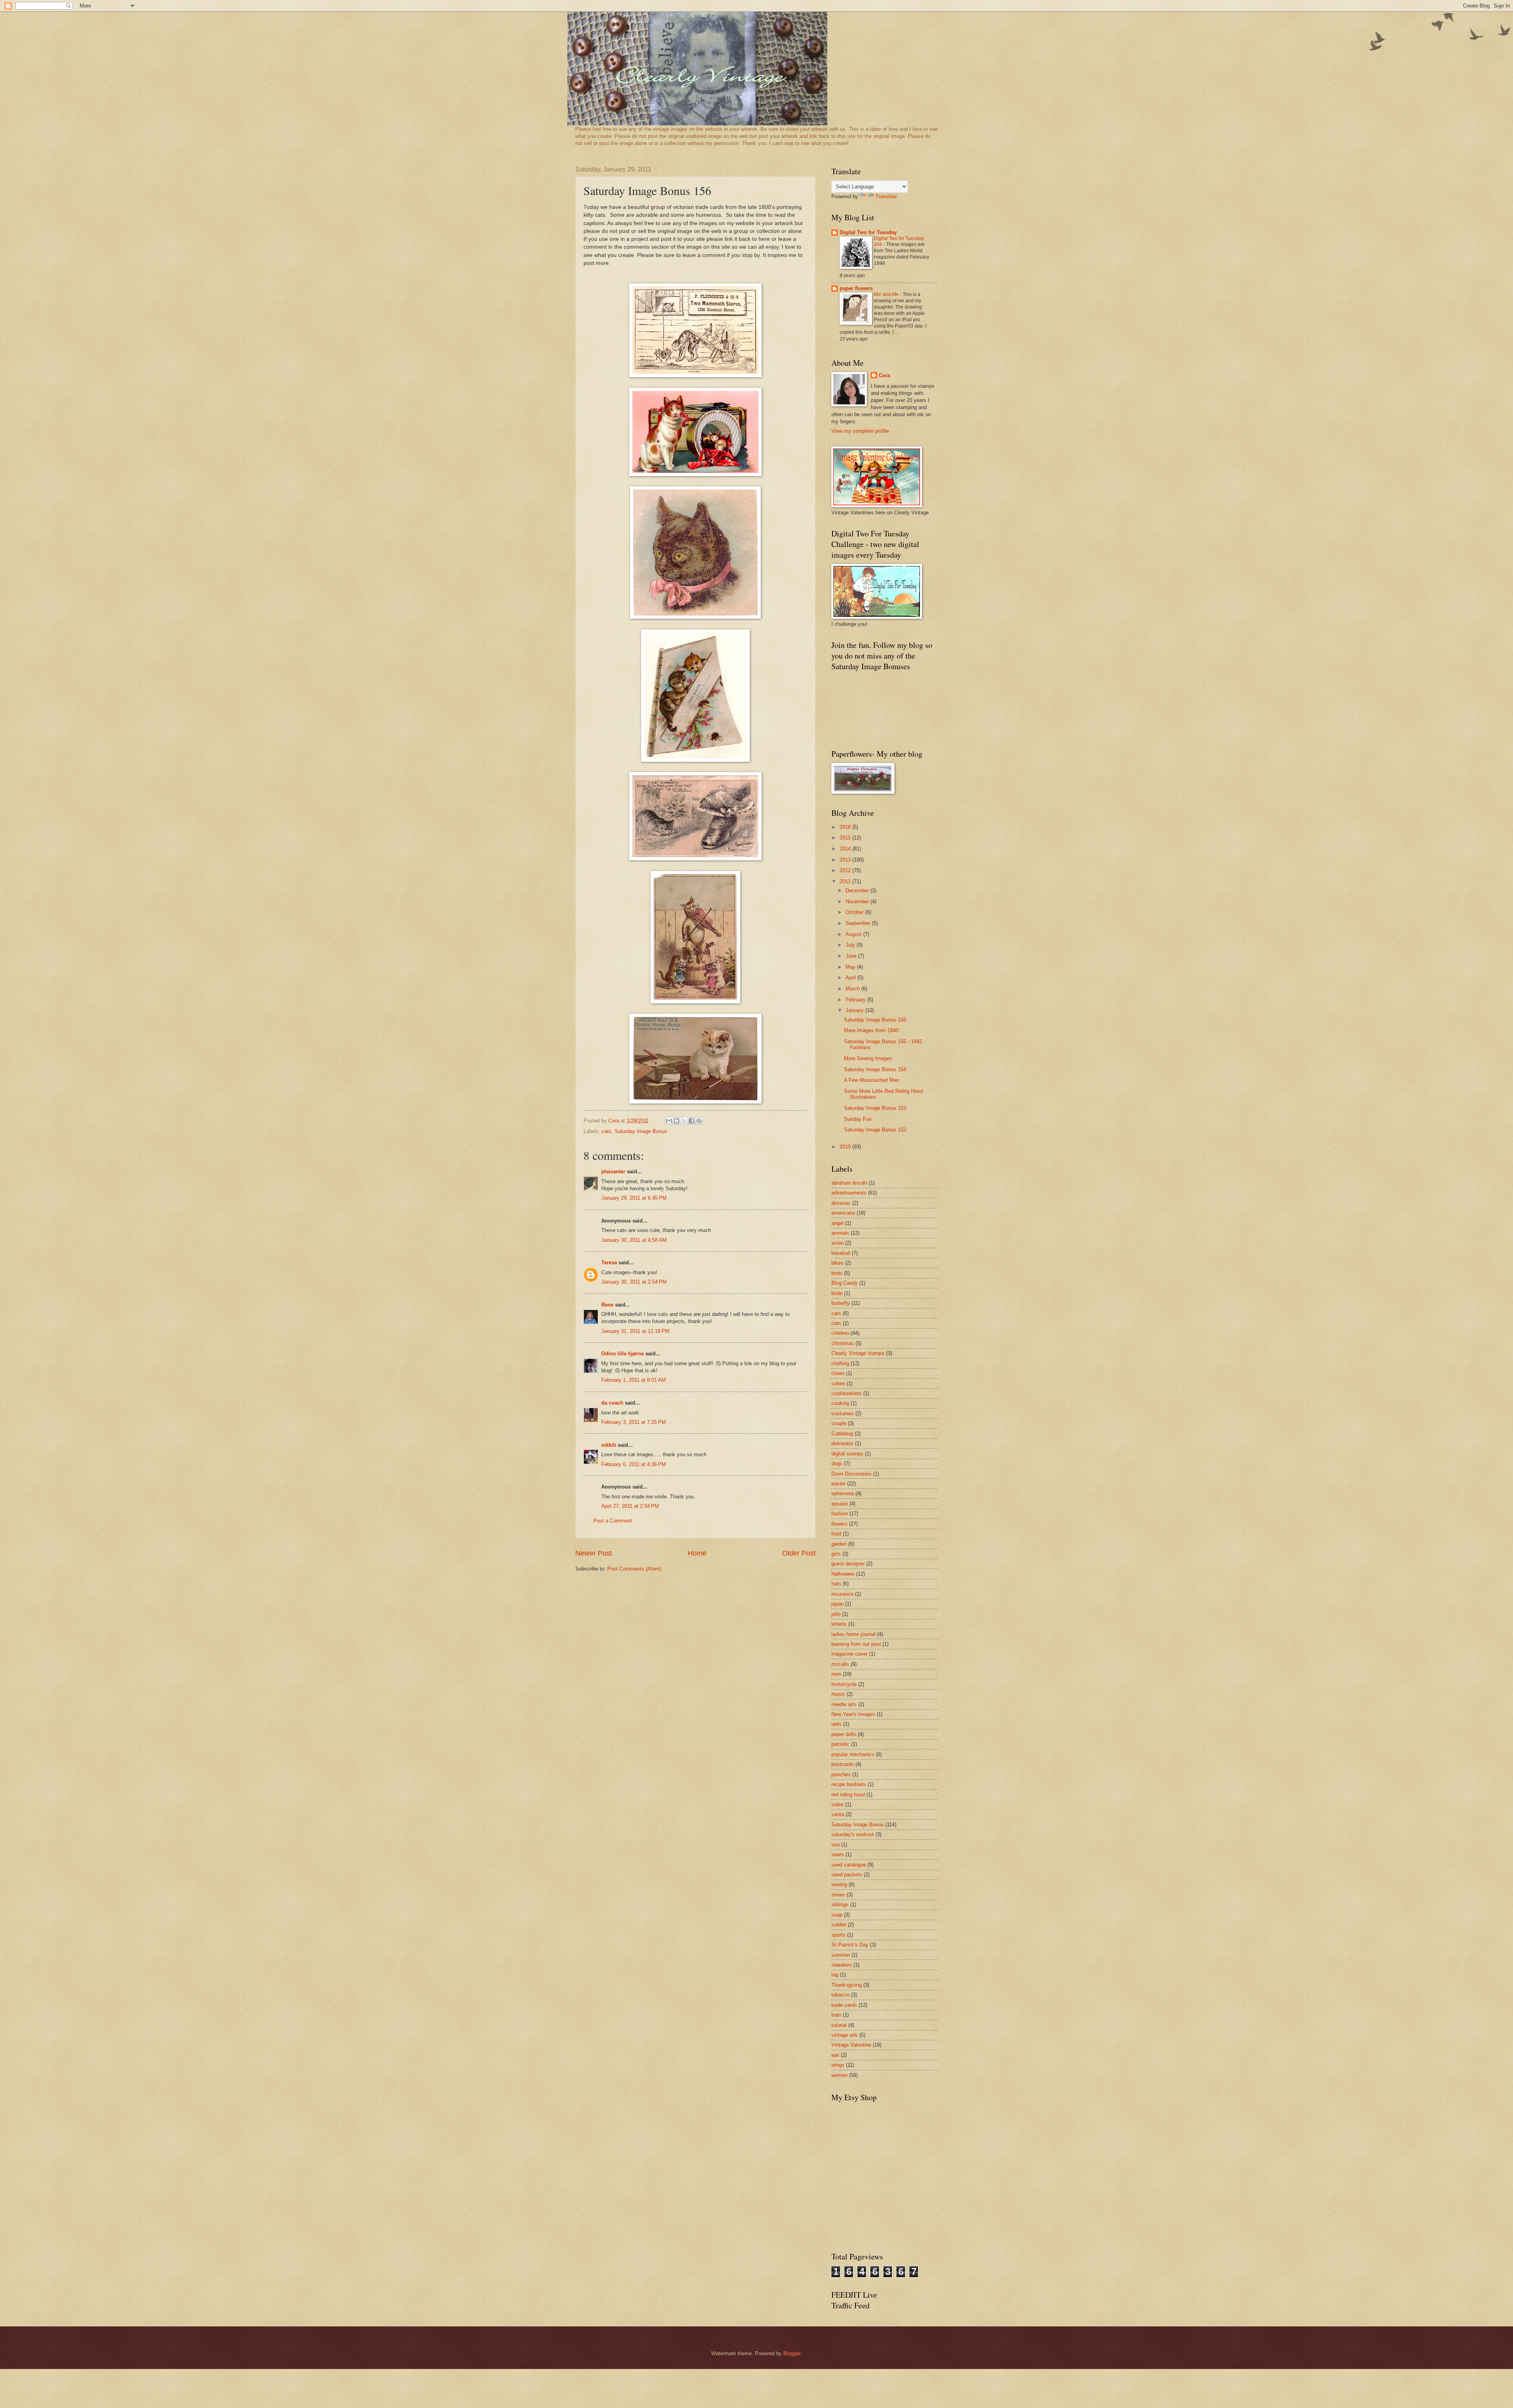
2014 (846, 849)
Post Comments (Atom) (634, 1569)
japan (837, 1604)
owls (836, 1724)
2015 (846, 838)
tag (835, 1975)
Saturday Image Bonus (641, 1131)
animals (840, 1233)
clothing (840, 1363)
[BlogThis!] (677, 1121)
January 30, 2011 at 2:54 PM (634, 1282)
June (852, 956)
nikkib (609, 1445)
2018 (846, 827)
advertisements (849, 1193)
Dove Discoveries (851, 1474)
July (851, 945)
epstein (840, 1504)
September (859, 923)
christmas (843, 1343)
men (836, 1674)
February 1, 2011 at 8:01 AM (634, 1380)
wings (838, 2065)
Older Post (799, 1553)
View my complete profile (860, 431)
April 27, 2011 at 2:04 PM (630, 1506)
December (858, 890)
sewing (839, 1884)
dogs (837, 1464)
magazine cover (849, 1654)
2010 (846, 1147)
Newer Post (594, 1553)
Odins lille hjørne (623, 1354)
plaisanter (613, 1171)
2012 (846, 870)
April (851, 978)
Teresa (609, 1263)
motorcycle (844, 1684)
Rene (607, 1305)
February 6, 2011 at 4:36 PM (634, 1464)
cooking (840, 1403)
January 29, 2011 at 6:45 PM (634, 1198)
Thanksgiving (847, 1985)
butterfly (841, 1303)
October (855, 912)
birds (837, 1273)
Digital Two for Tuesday (868, 232)
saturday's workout (853, 1834)
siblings (840, 1905)
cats (607, 1131)
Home (697, 1553)
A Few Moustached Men (872, 1080)
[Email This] (669, 1121)
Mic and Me (887, 294)
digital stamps (847, 1454)
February (856, 1000)
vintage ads (845, 2035)
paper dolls (844, 1734)
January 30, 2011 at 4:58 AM (634, 1240)
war (835, 2055)
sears (838, 1854)
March (853, 989)
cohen (838, 1384)
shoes (838, 1895)
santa (838, 1814)
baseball (841, 1253)
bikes (837, 1263)
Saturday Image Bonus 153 (875, 1108)
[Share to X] (684, 1121)
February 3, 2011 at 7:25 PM (634, 1422)
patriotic (840, 1744)
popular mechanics (853, 1754)
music (838, 1694)
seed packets (847, 1875)
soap (837, 1915)
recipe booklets (849, 1784)
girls (836, 1554)
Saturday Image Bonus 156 (875, 1020)
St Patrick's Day (850, 1945)
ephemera (843, 1493)
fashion (840, 1514)
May (851, 967)
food (836, 1534)
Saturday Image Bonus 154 (875, 1069)
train (836, 2015)
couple (839, 1423)
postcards (843, 1764)
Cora (884, 375)
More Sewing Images (868, 1058)
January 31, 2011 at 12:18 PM (635, 1331)
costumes (843, 1413)
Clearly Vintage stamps (858, 1353)
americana (843, 1213)
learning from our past (856, 1644)
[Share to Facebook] (691, 1121)
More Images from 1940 (871, 1030)
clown (838, 1373)
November (858, 902)
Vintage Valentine (851, 2045)
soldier (839, 1925)
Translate (886, 196)
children (840, 1333)
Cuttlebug (842, 1434)
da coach (612, 1403)
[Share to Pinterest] (699, 1121)
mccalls (840, 1664)
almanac (841, 1203)
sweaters (842, 1965)
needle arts (844, 1704)
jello (836, 1614)
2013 (846, 860)
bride (837, 1293)
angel (837, 1223)
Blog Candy (845, 1283)
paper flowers (856, 288)
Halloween (843, 1574)
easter (838, 1484)
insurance (842, 1594)
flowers (839, 1524)
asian (837, 1243)
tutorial (839, 2025)
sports (838, 1935)
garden (839, 1544)
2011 (846, 881)
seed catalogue (849, 1865)
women (839, 2075)
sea (835, 1845)
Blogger (792, 2353)
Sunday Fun (858, 1119)
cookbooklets (847, 1393)
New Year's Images (853, 1714)
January (855, 1010)
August (854, 934)
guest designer (848, 1564)
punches (841, 1774)
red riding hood (848, 1795)
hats (836, 1584)
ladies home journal (853, 1634)
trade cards (844, 2005)
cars (836, 1313)
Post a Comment (613, 1521)
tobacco (840, 1995)
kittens (839, 1624)
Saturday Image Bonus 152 (875, 1130)
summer (841, 1955)
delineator (842, 1443)
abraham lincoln (849, 1183)
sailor (837, 1804)
